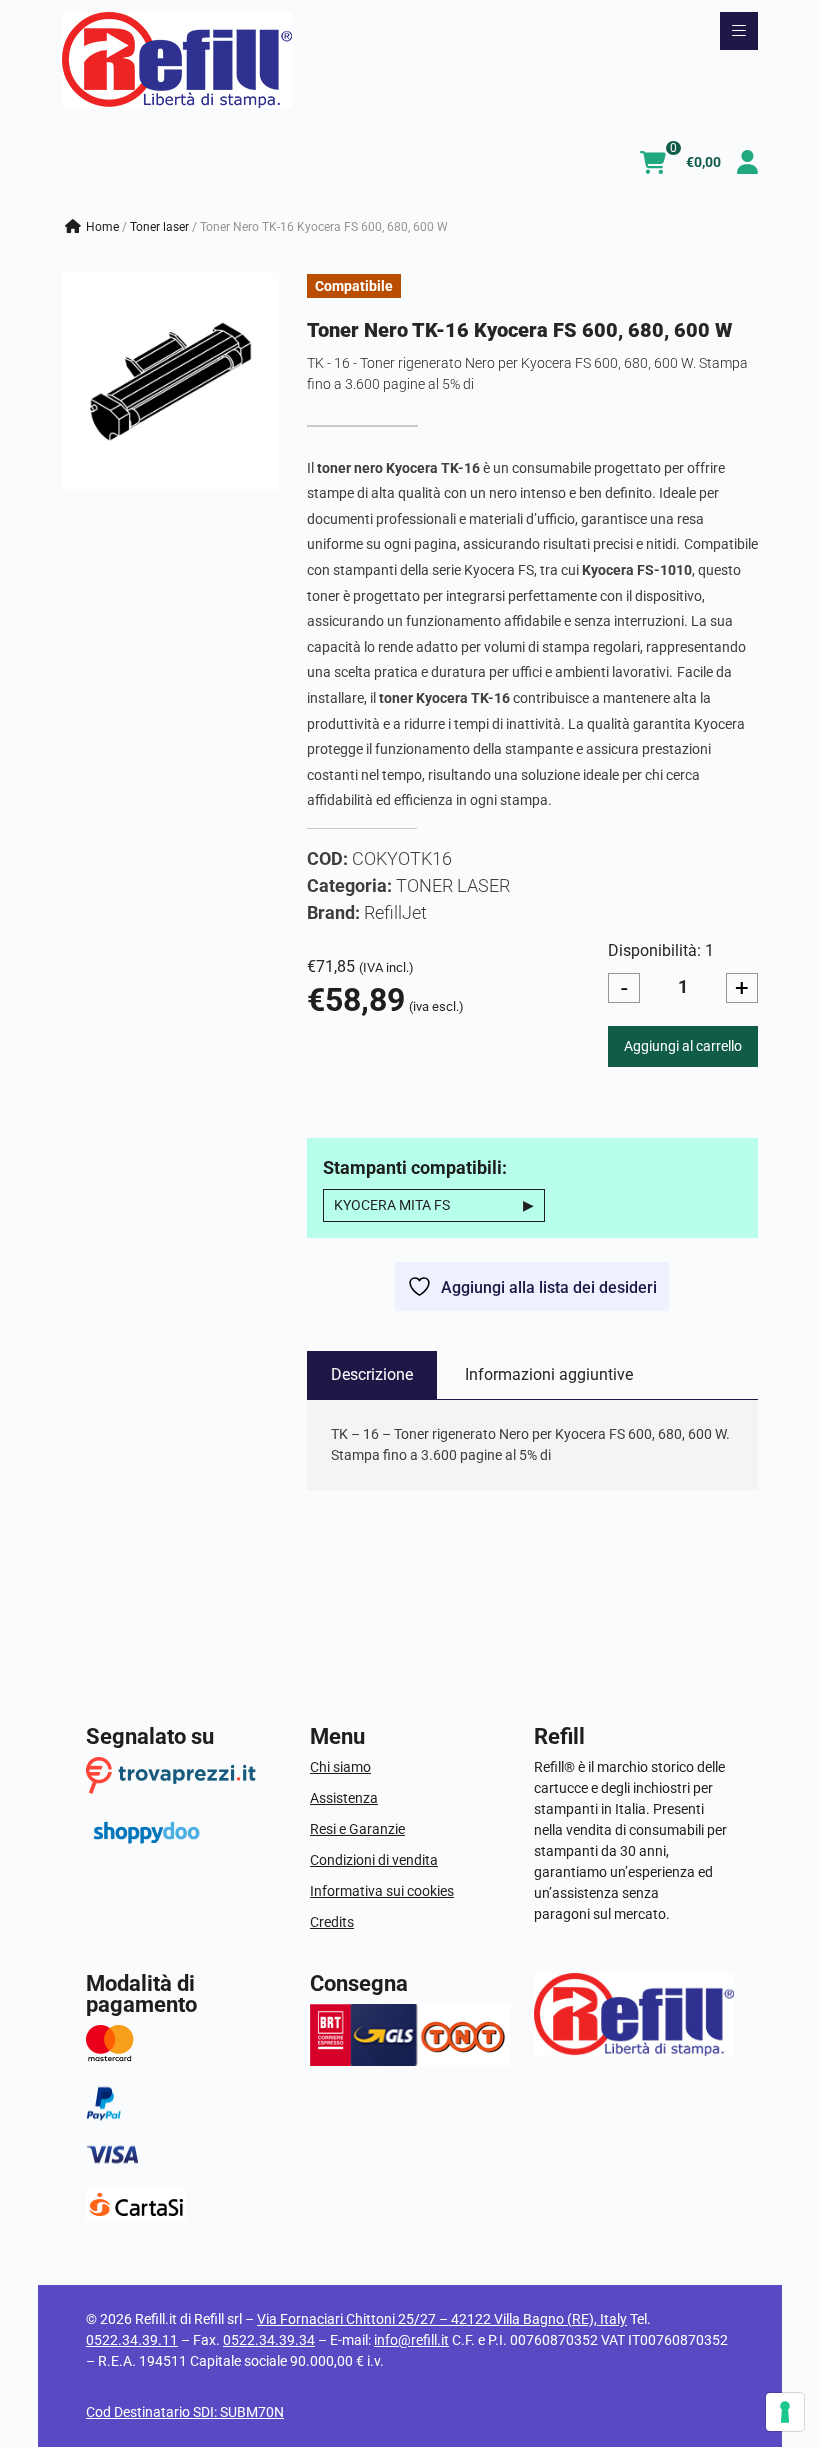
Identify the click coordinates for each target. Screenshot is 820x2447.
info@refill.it (411, 2340)
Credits (332, 1922)
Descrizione (372, 1374)
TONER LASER (159, 227)
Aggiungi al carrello (683, 1046)
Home (102, 227)
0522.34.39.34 (269, 2340)
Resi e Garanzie (357, 1829)
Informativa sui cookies (382, 1891)
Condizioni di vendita (374, 1860)
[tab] (372, 1375)
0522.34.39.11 (132, 2340)
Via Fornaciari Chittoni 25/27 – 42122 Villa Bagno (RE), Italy (442, 2319)
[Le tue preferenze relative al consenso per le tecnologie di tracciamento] (785, 2412)
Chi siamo (340, 1767)
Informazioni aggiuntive (549, 1374)
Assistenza (344, 1798)
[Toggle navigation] (739, 31)
